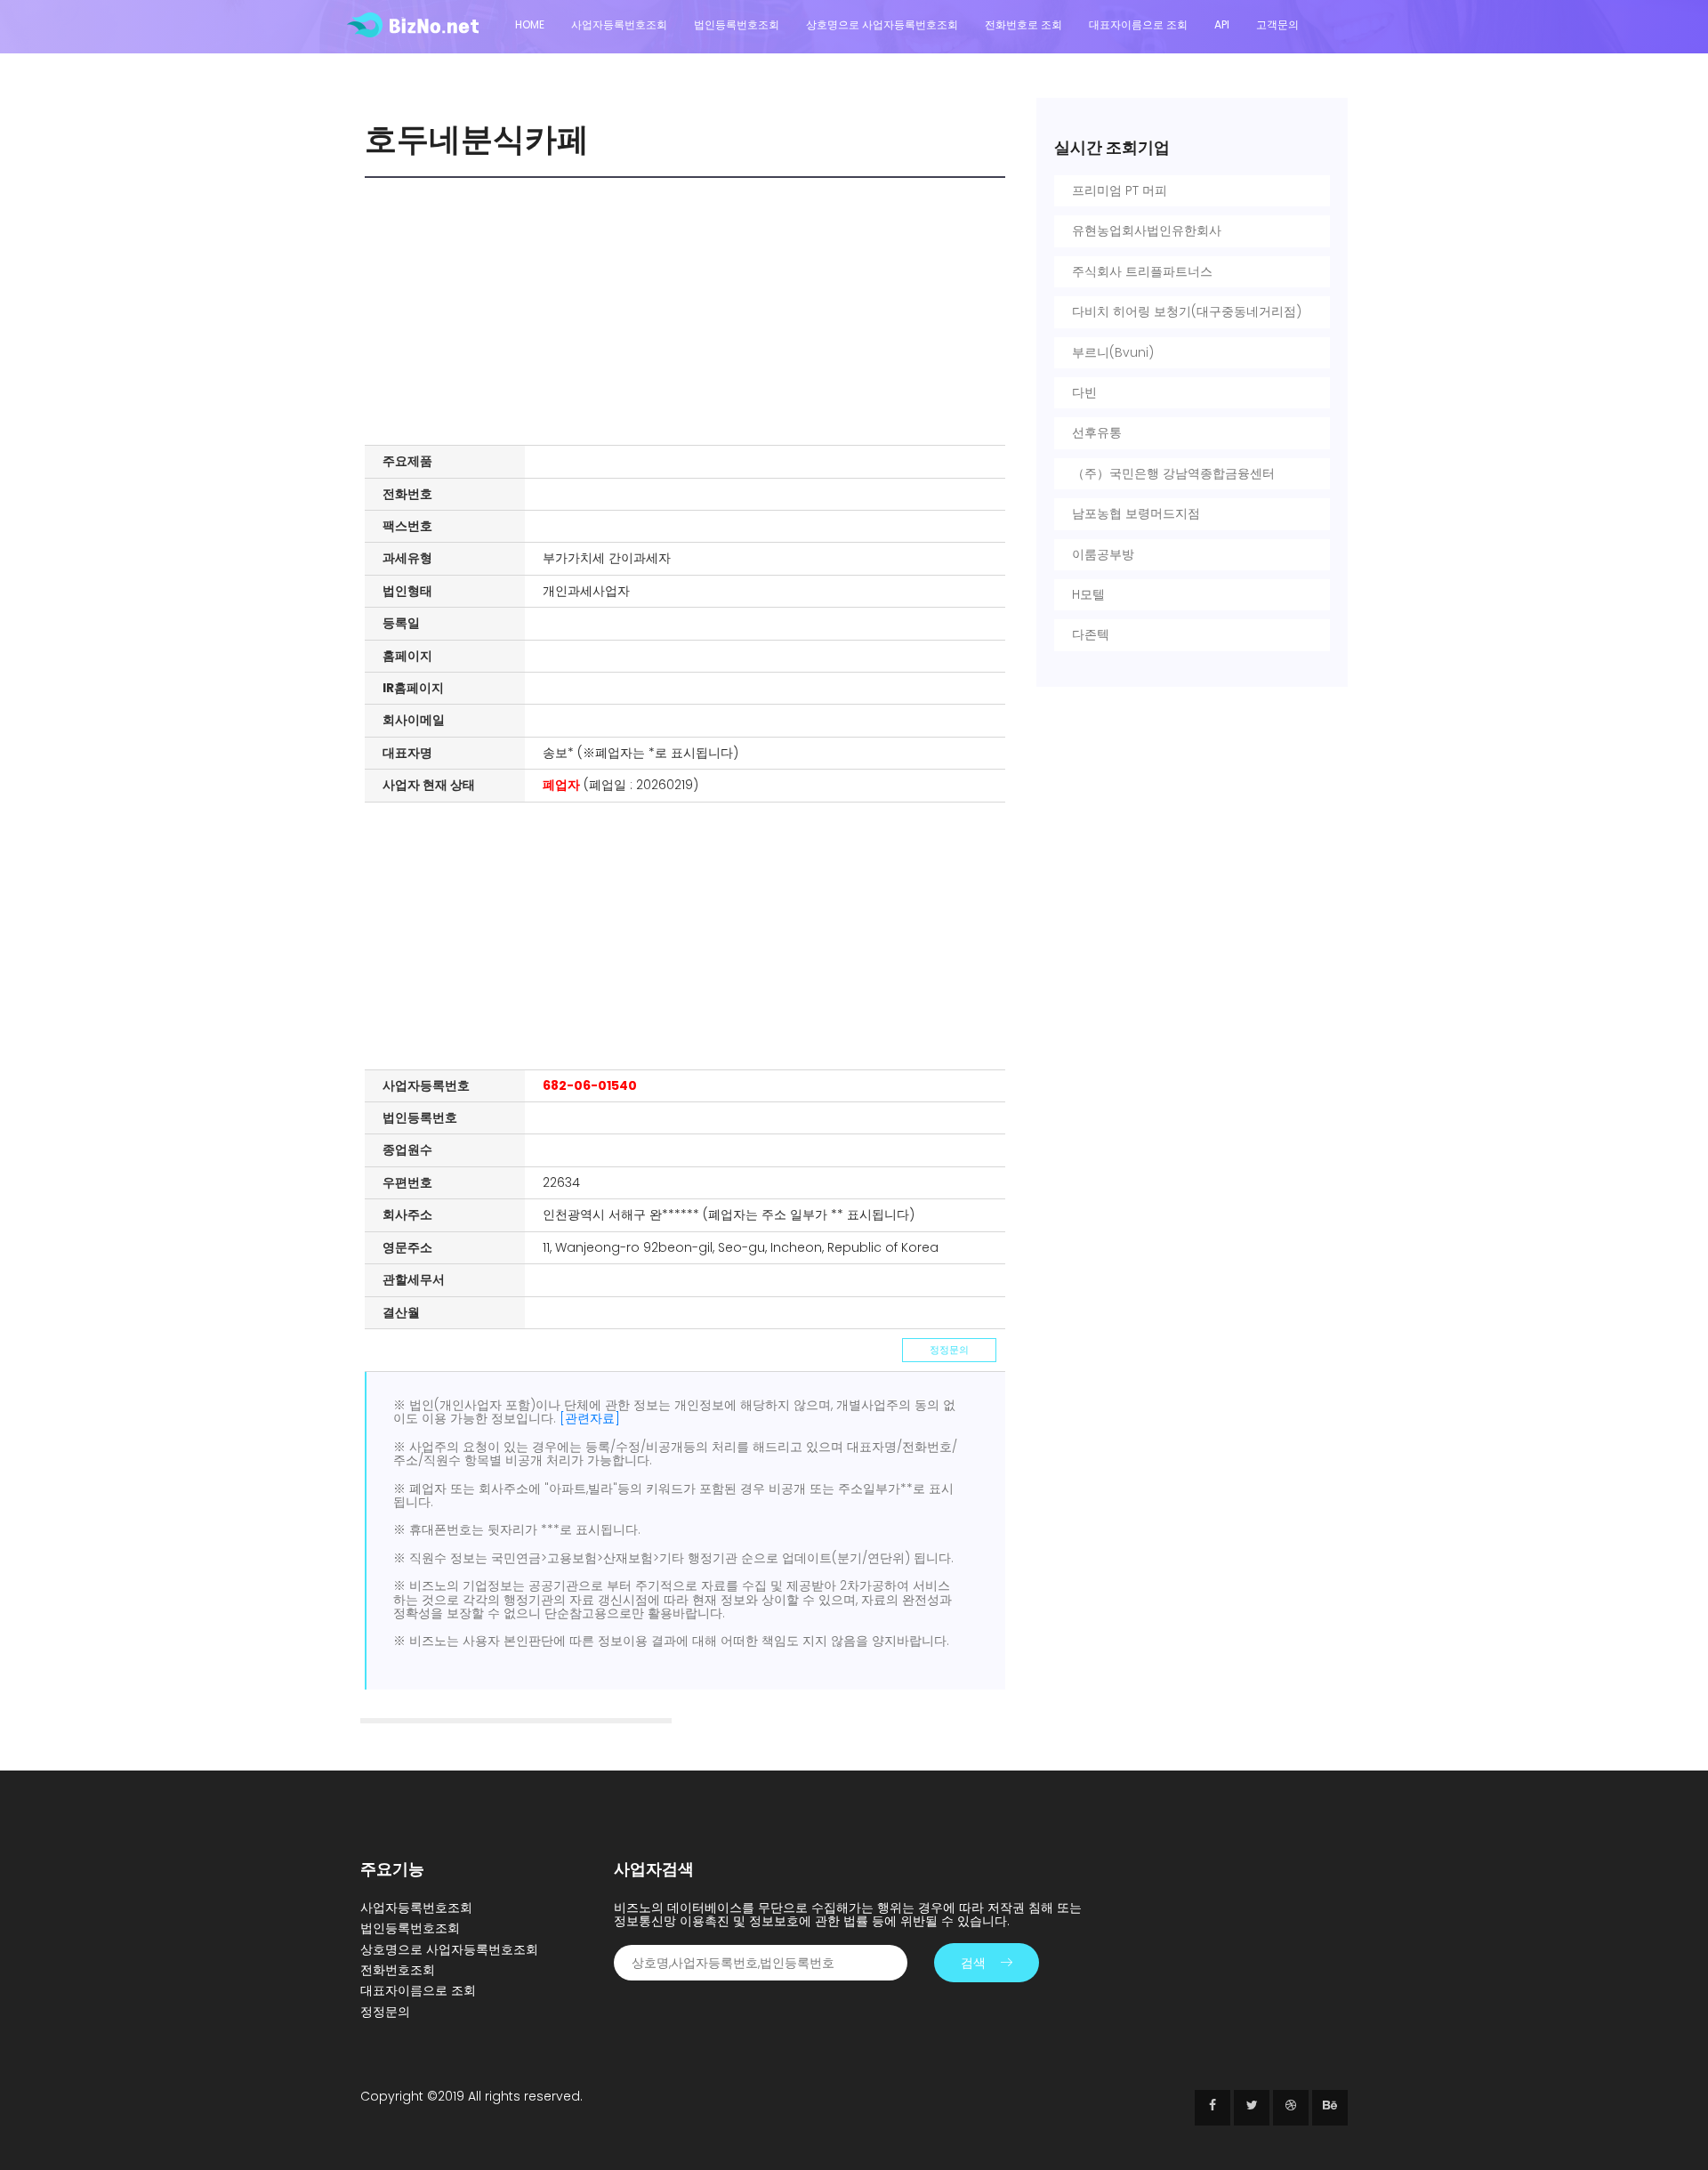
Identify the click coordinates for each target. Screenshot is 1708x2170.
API (1222, 24)
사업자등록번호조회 (619, 24)
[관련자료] (590, 1418)
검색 (973, 1963)
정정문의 (949, 1350)
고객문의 (1277, 24)
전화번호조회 (398, 1970)
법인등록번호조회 (737, 24)
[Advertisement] (689, 311)
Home (530, 24)
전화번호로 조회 (1023, 24)
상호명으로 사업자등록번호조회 (882, 24)
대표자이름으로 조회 (1138, 24)
